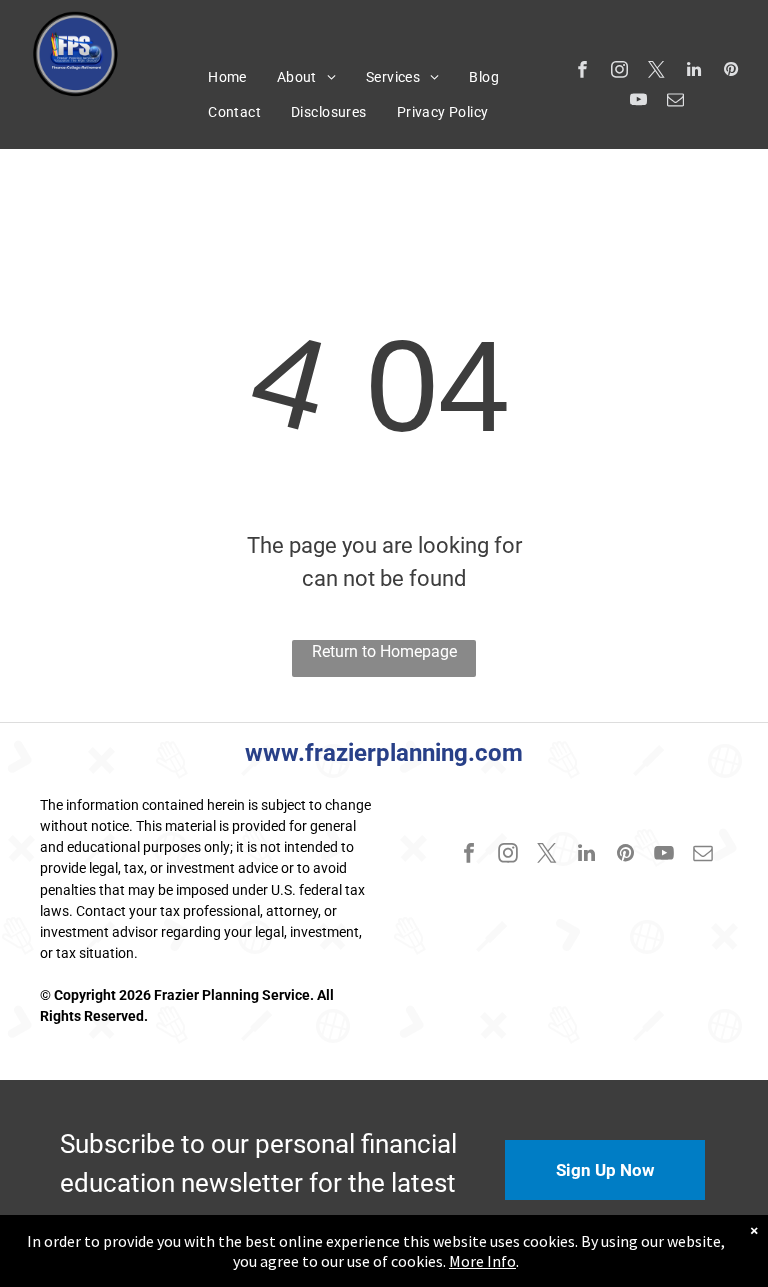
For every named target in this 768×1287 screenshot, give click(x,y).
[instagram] (619, 72)
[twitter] (656, 72)
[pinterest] (730, 72)
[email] (675, 102)
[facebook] (582, 72)
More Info (482, 1261)
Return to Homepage (384, 651)
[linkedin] (693, 72)
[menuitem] (227, 77)
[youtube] (638, 102)
